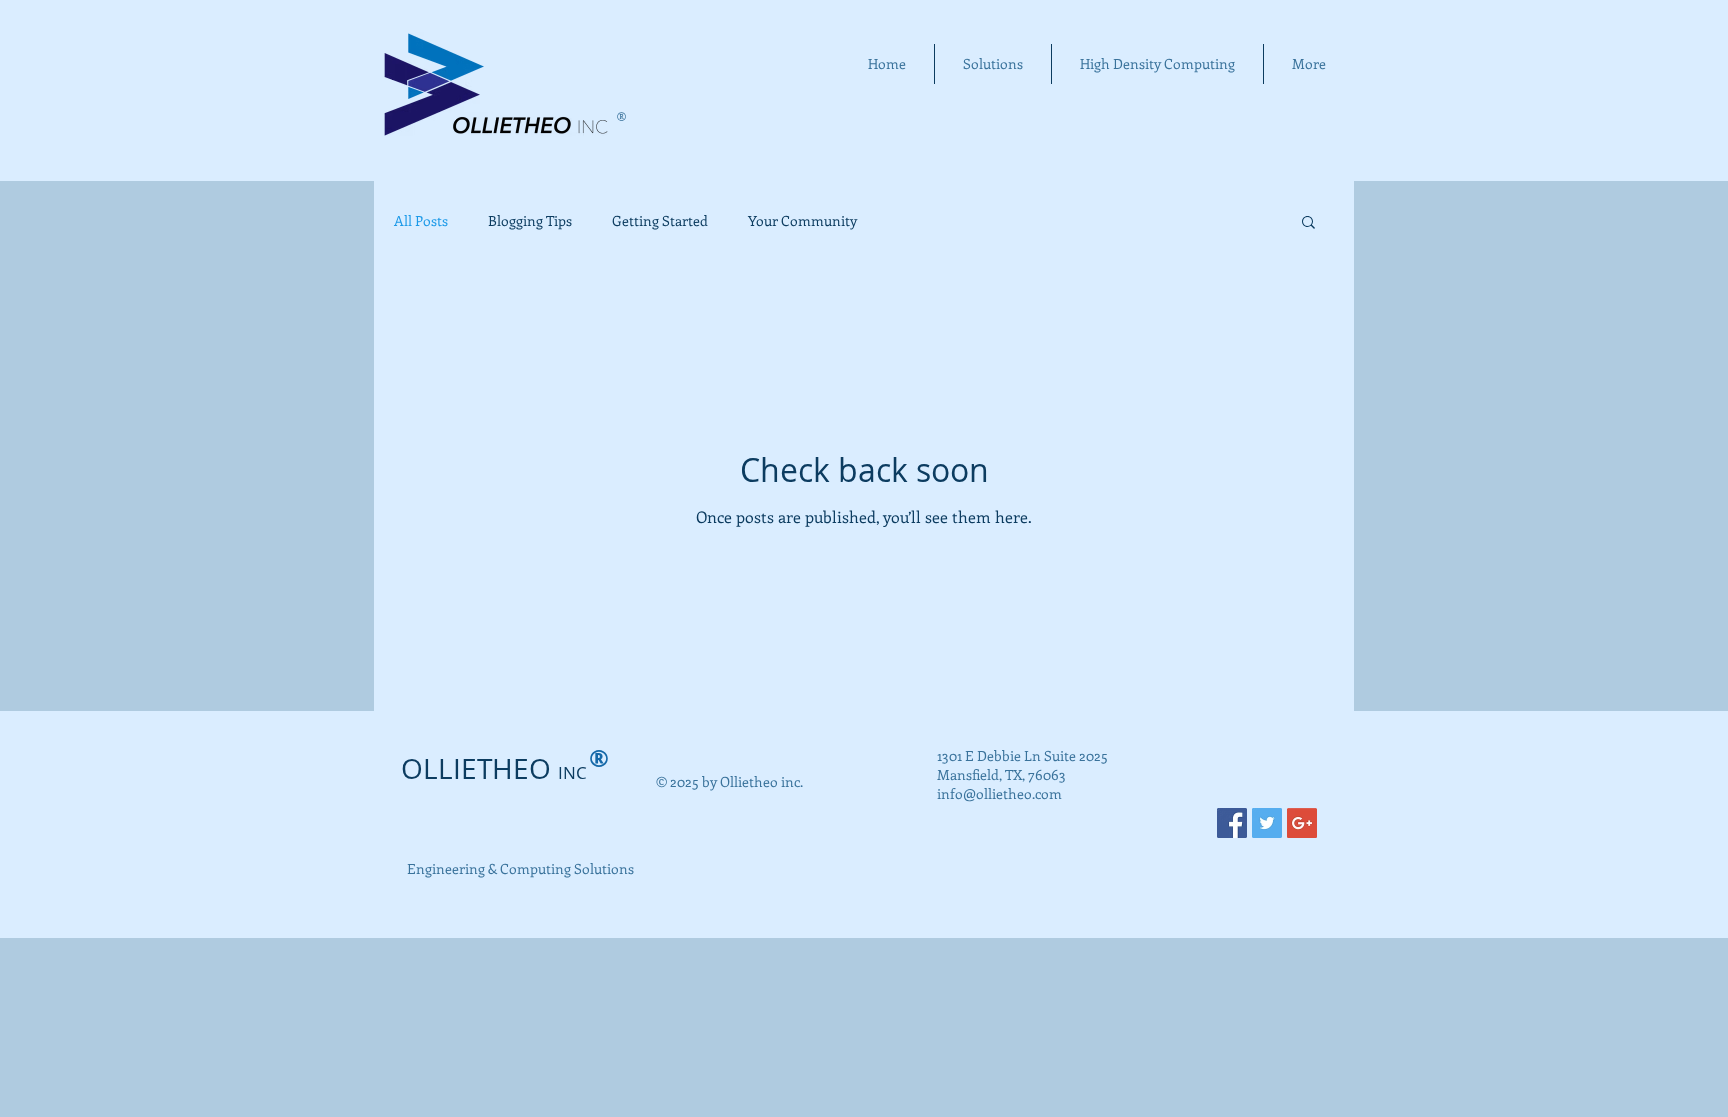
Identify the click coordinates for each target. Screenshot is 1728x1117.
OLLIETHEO (494, 768)
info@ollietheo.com (999, 793)
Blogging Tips (530, 220)
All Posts (421, 220)
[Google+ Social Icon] (1302, 823)
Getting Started (660, 220)
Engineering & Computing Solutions (520, 868)
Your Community (802, 220)
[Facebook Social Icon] (1232, 823)
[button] (1308, 223)
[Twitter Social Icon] (1267, 823)
